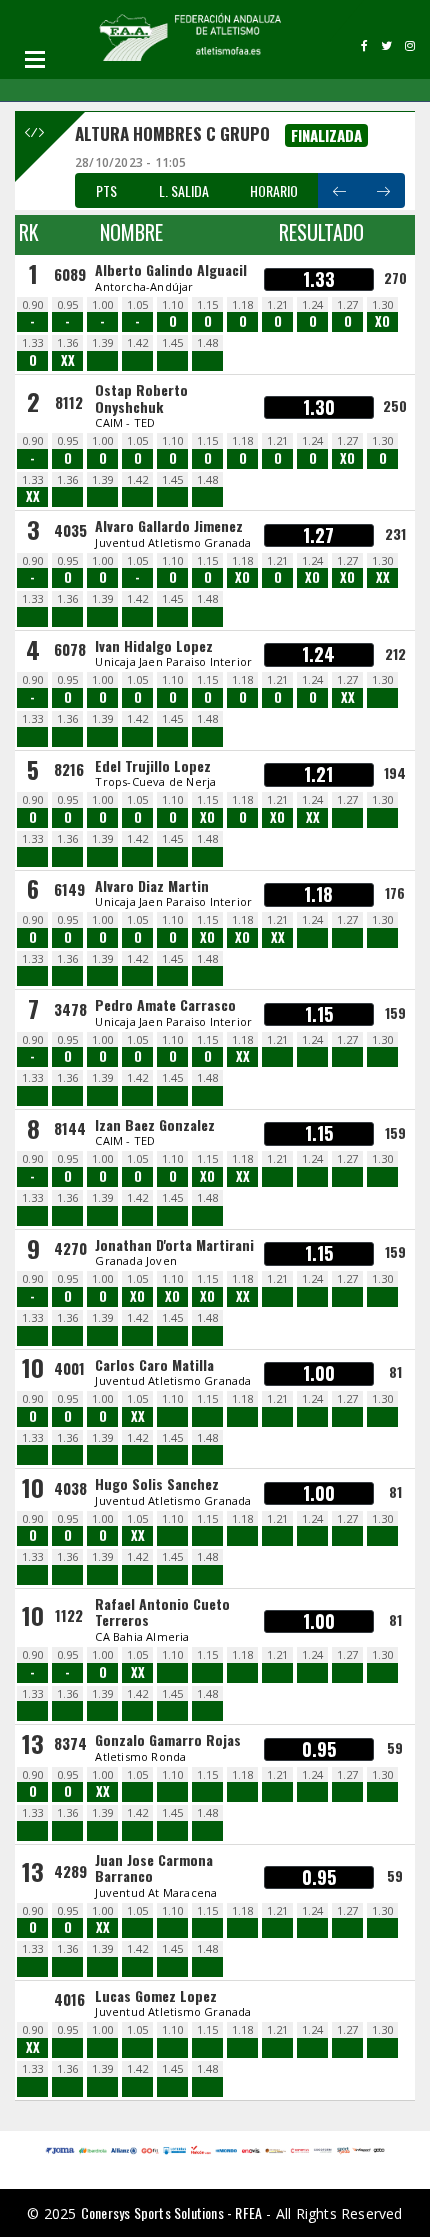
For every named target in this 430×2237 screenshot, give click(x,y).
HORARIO (274, 190)
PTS (106, 190)
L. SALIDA (184, 190)
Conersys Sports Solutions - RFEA (171, 2212)
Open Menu (35, 59)
